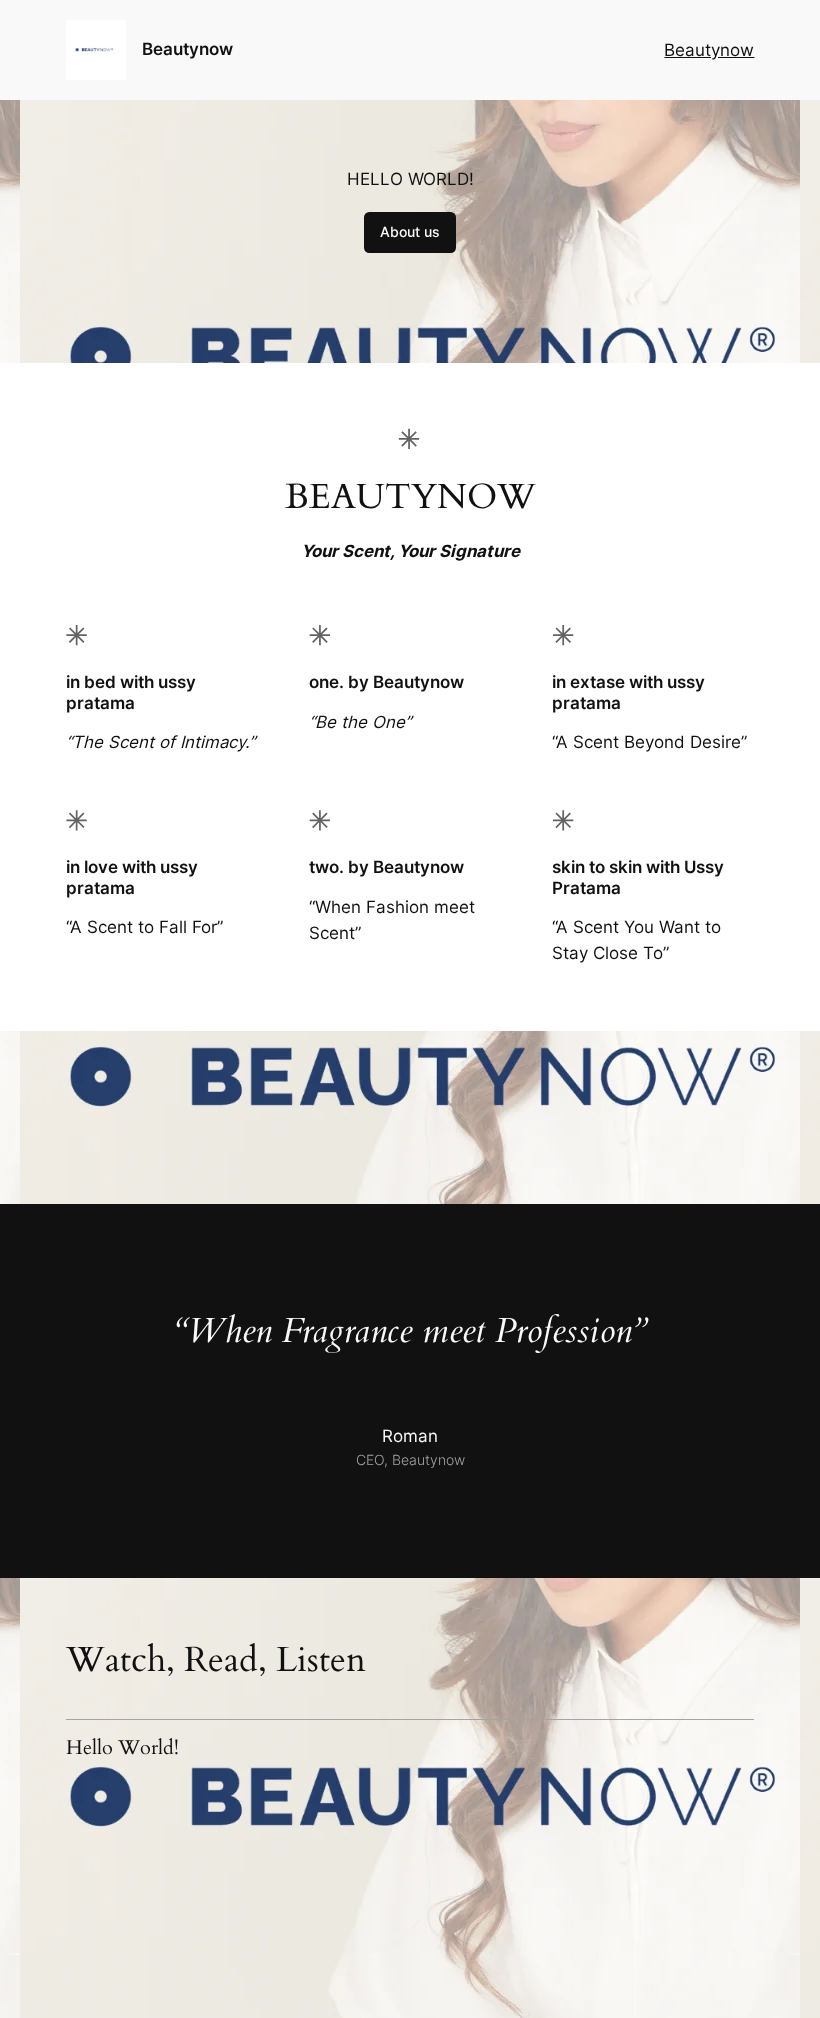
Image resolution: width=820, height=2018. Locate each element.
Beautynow (187, 49)
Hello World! (122, 1748)
